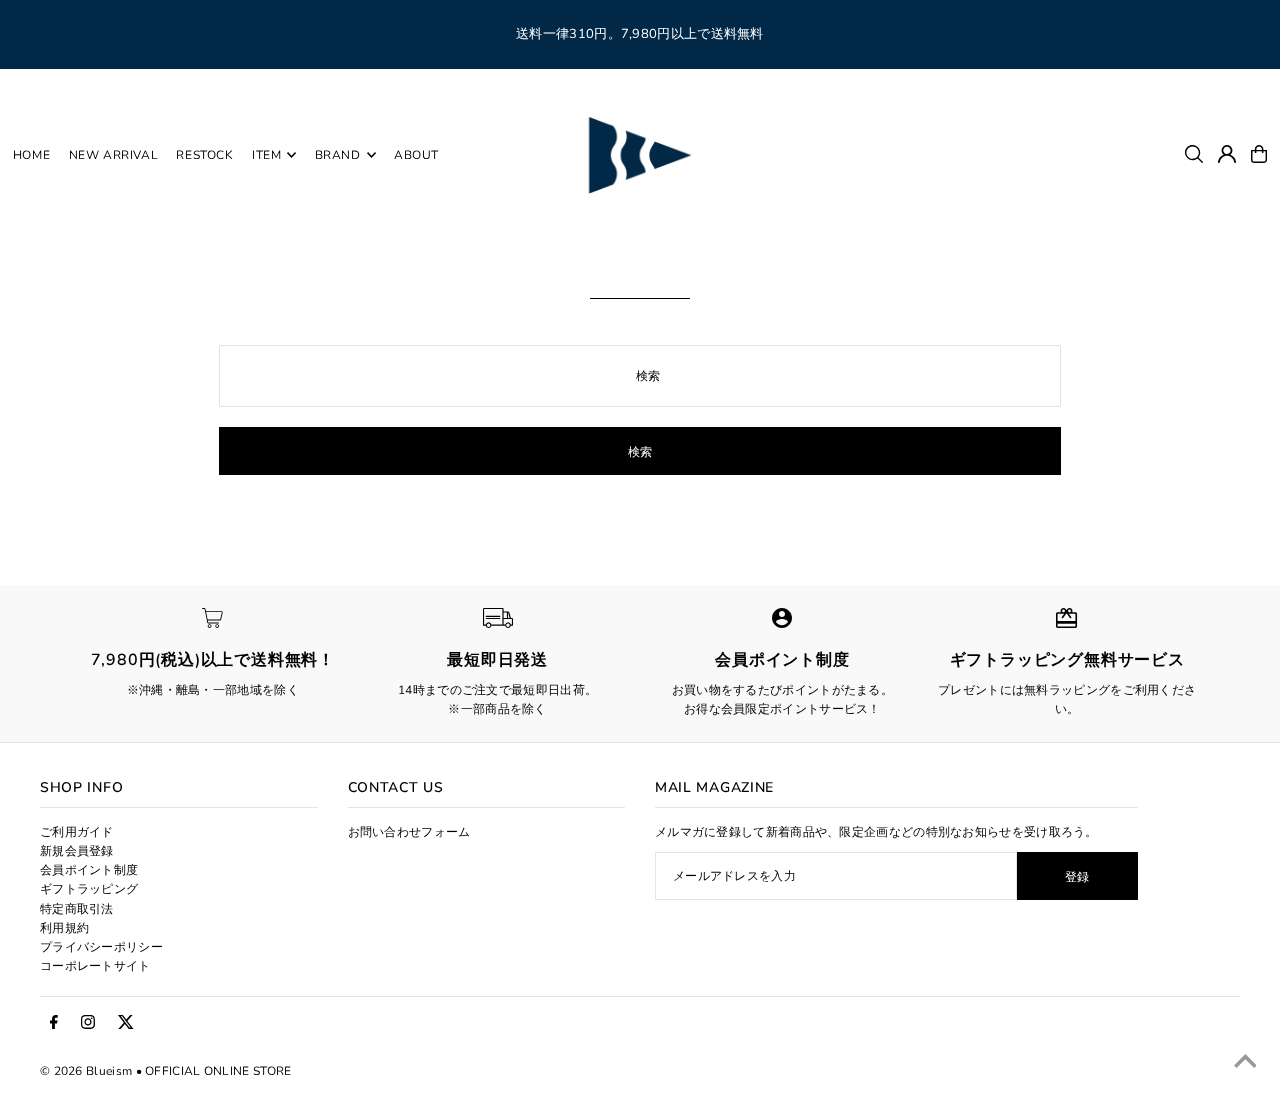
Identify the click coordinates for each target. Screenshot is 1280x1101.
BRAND (338, 155)
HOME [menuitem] (31, 155)
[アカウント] (1227, 154)
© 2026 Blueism (86, 1071)
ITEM (266, 155)
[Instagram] (88, 1023)
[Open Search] (1194, 154)
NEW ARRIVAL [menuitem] (114, 155)
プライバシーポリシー (101, 947)
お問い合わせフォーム (409, 832)
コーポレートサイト (95, 966)
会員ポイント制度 (89, 870)
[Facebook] (54, 1023)
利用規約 (64, 928)
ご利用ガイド (77, 832)
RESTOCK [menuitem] (204, 155)
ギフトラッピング (89, 889)
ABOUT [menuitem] (416, 155)
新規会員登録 (77, 851)
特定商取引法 (77, 909)
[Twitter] (126, 1023)
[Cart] (1259, 154)
